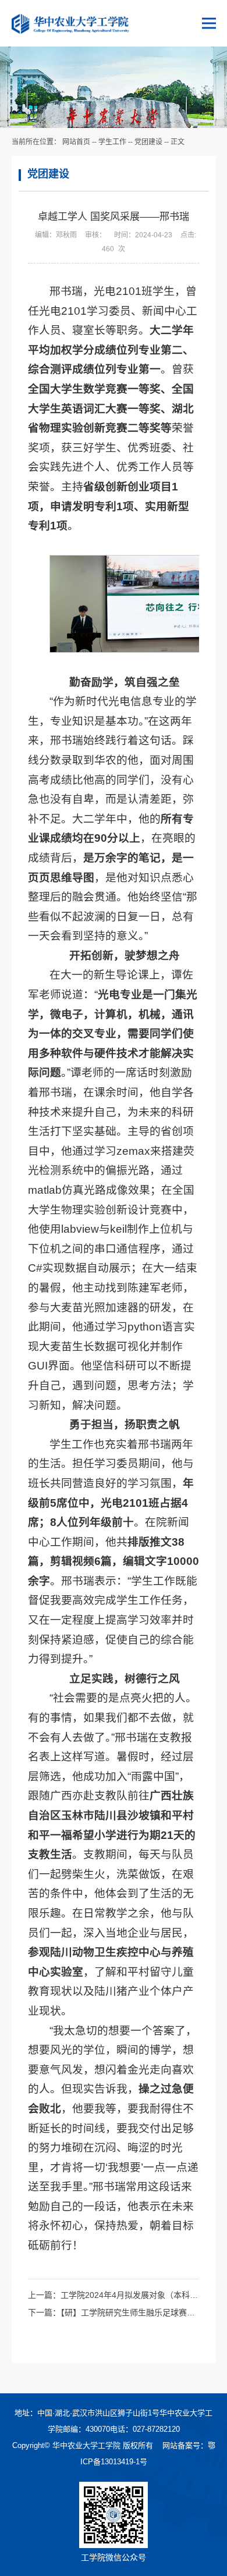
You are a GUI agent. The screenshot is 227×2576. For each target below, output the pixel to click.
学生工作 (112, 142)
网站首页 (76, 142)
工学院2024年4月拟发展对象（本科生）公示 (141, 2295)
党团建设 (148, 142)
